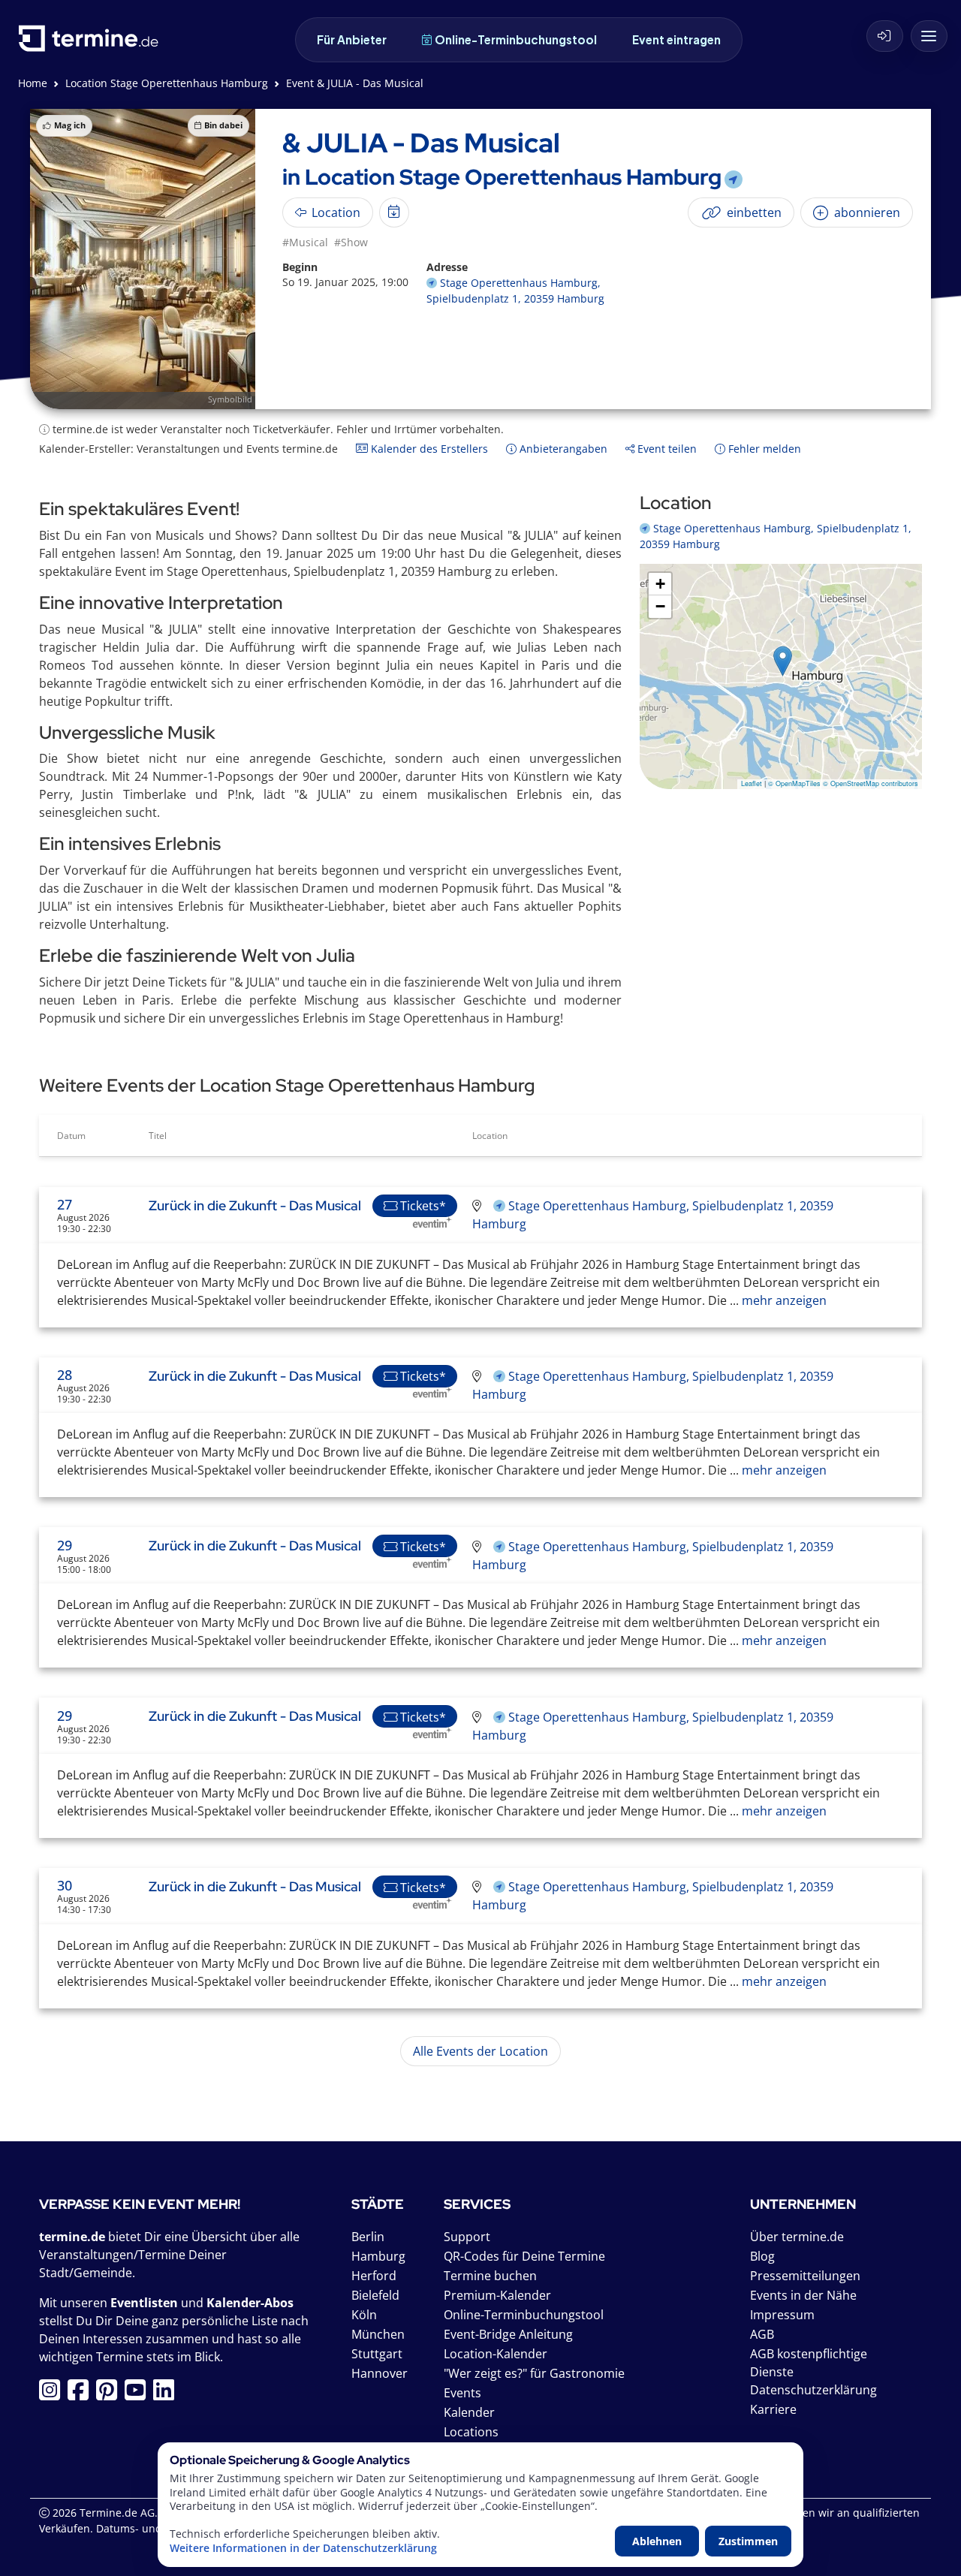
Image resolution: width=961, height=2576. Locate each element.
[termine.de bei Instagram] (53, 2394)
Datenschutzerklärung (813, 2390)
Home (33, 83)
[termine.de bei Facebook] (82, 2394)
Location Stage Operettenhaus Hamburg (167, 83)
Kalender (469, 2412)
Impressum (782, 2315)
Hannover (380, 2373)
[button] (783, 661)
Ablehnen (657, 2541)
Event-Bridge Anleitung (508, 2334)
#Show (351, 242)
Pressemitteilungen (805, 2276)
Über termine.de (797, 2237)
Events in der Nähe (803, 2295)
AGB (762, 2334)
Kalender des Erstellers (428, 449)
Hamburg (378, 2256)
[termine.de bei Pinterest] (110, 2394)
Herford (374, 2276)
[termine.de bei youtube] (139, 2394)
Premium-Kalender (497, 2295)
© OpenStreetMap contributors (871, 783)
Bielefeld (375, 2295)
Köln (364, 2315)
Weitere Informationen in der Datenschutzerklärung (303, 2548)
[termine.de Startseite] (92, 44)
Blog (762, 2256)
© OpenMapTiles (794, 783)
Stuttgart (377, 2354)
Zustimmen (748, 2541)
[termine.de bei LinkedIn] (167, 2394)
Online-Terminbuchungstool (516, 39)
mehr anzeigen (783, 1300)
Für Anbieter (352, 39)
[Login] (885, 36)
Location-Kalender (496, 2354)
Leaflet (752, 783)
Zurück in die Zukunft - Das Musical (255, 1205)
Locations (471, 2432)
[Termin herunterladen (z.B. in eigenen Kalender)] (394, 212)
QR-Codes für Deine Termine (524, 2256)
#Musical (305, 242)
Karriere (773, 2409)
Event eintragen (676, 39)
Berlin (368, 2237)
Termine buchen (490, 2276)
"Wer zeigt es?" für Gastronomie (534, 2373)
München (378, 2334)
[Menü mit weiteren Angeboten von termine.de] (929, 36)
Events (462, 2393)
